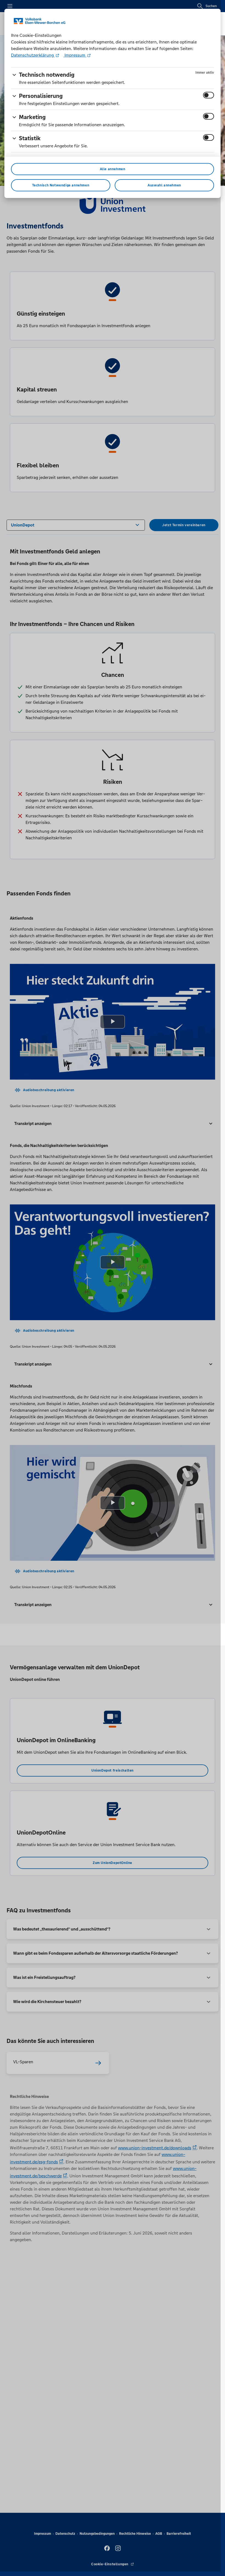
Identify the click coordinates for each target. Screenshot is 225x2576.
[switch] (209, 95)
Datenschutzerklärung (33, 55)
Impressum (75, 55)
